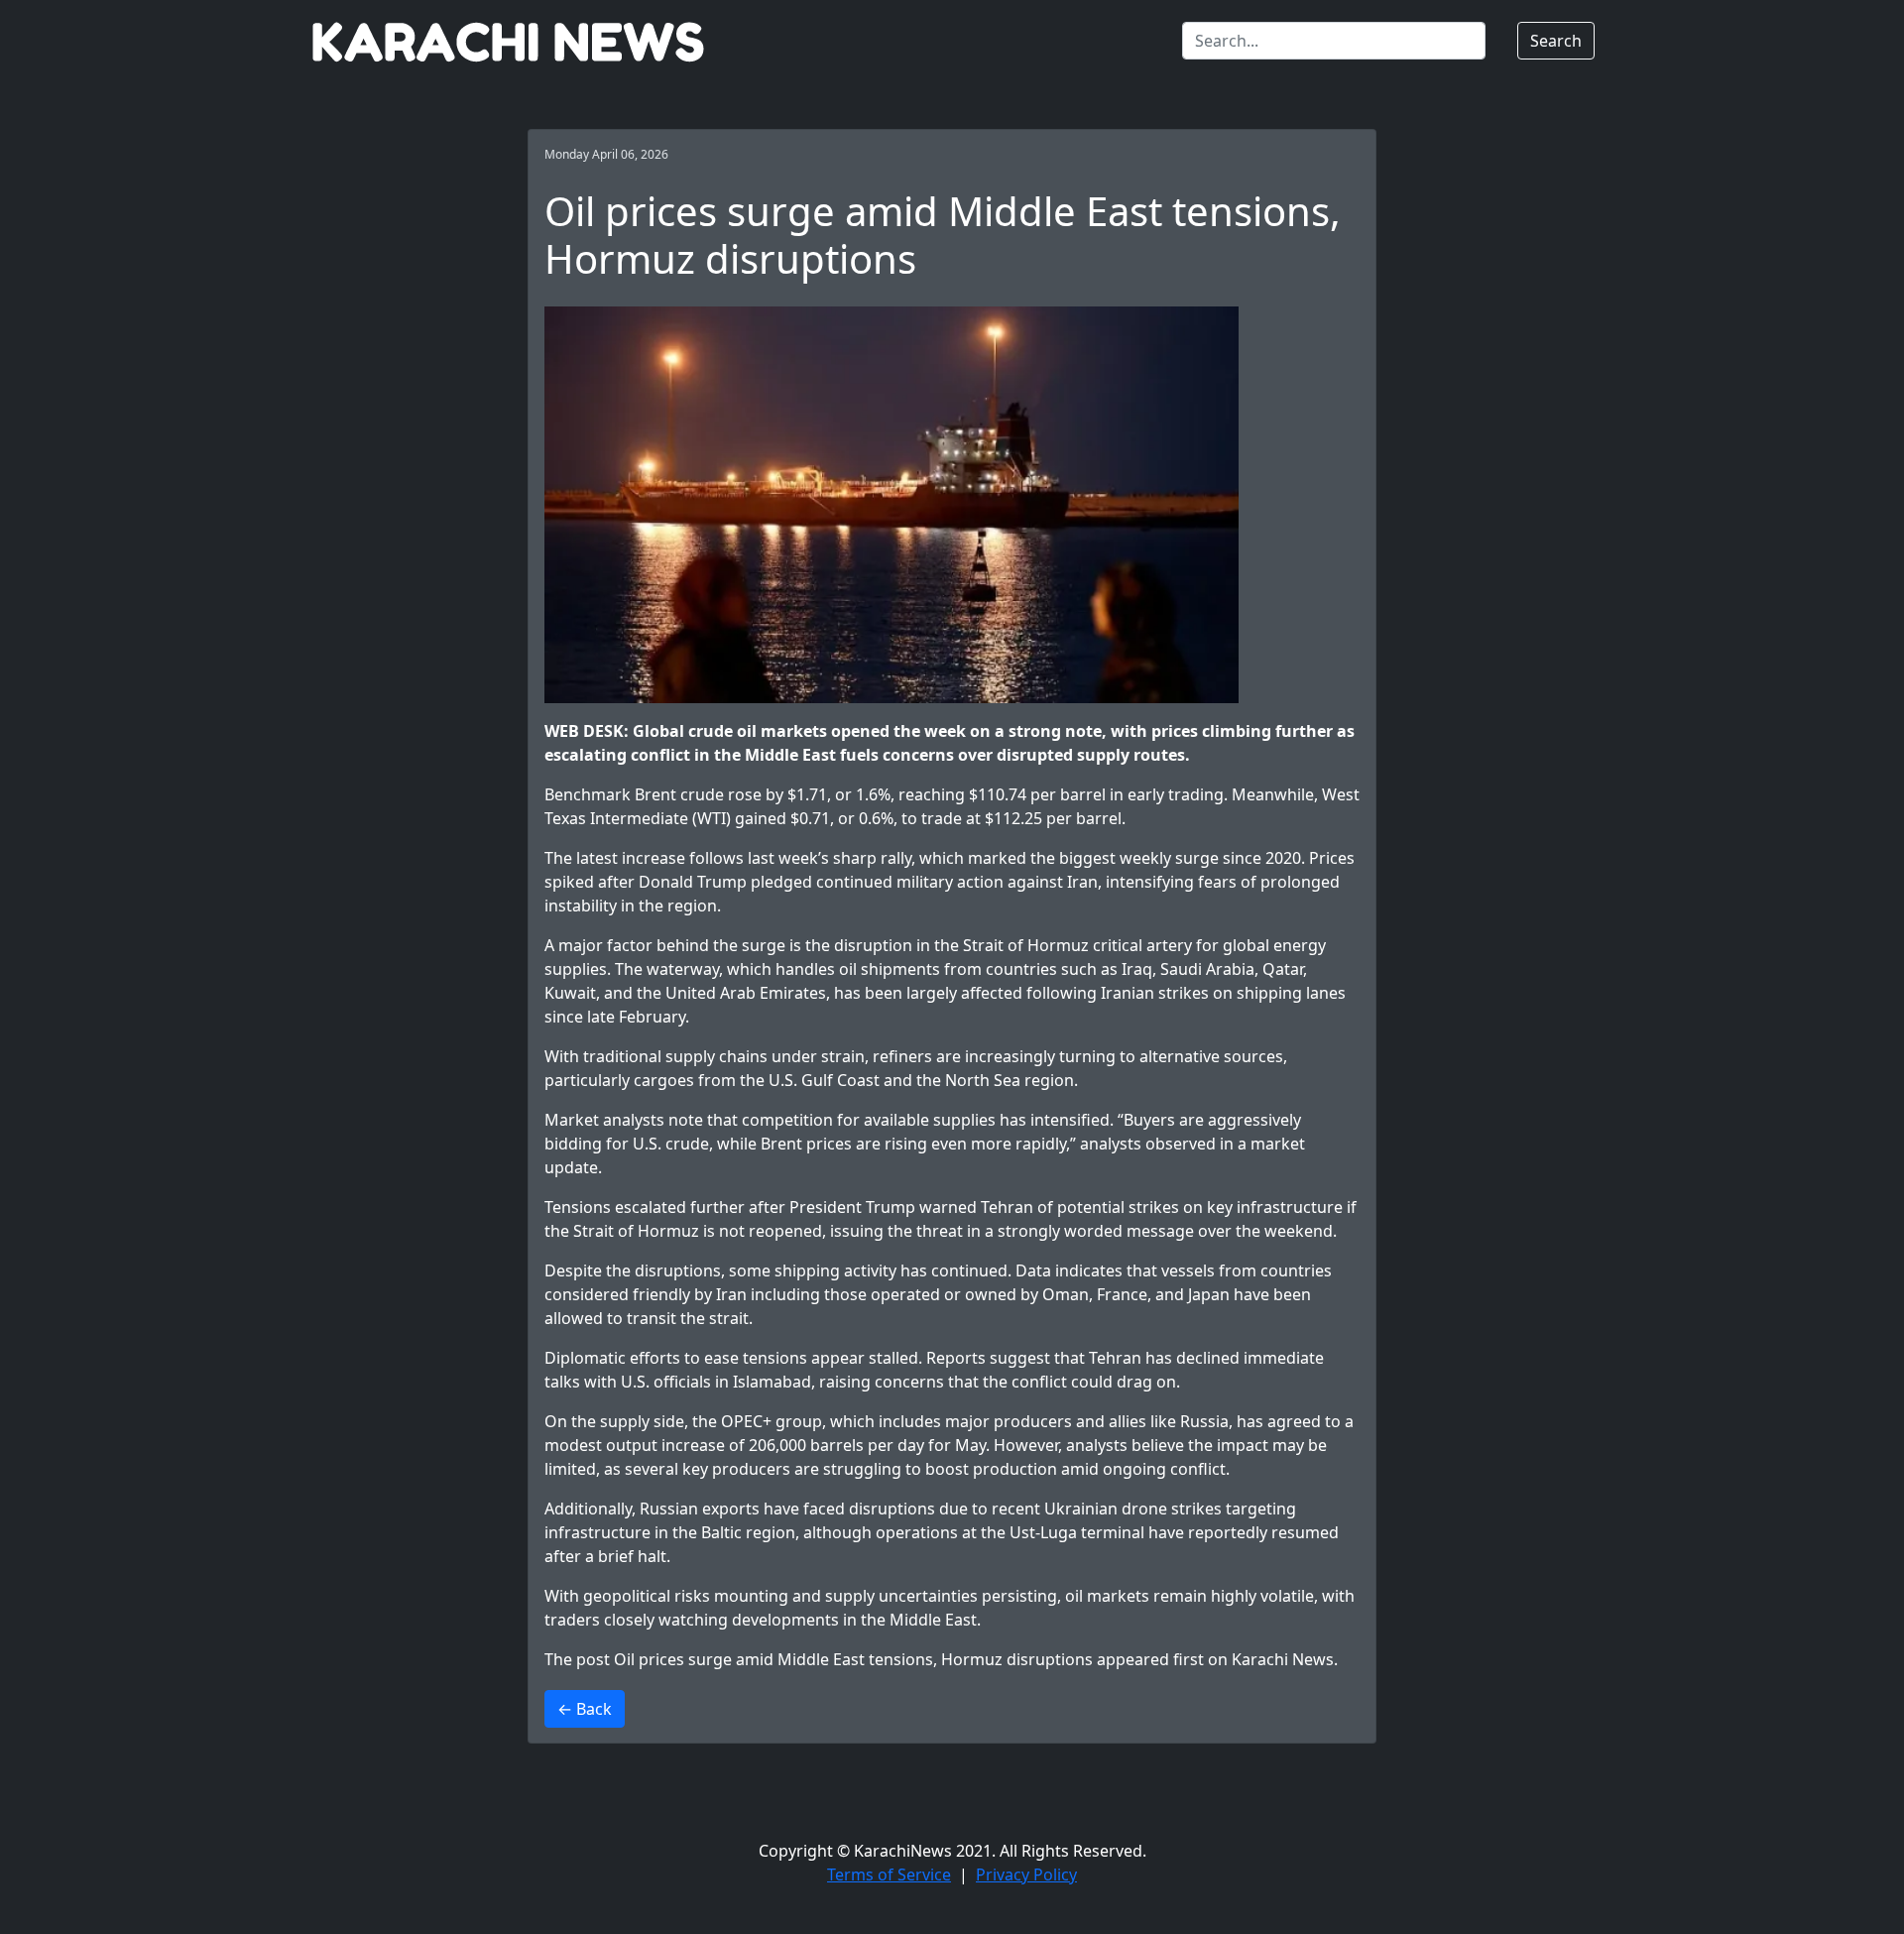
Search (1556, 41)
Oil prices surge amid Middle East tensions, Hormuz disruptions (853, 1659)
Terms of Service (889, 1874)
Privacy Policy (1026, 1874)
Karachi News (1283, 1659)
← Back (585, 1709)
